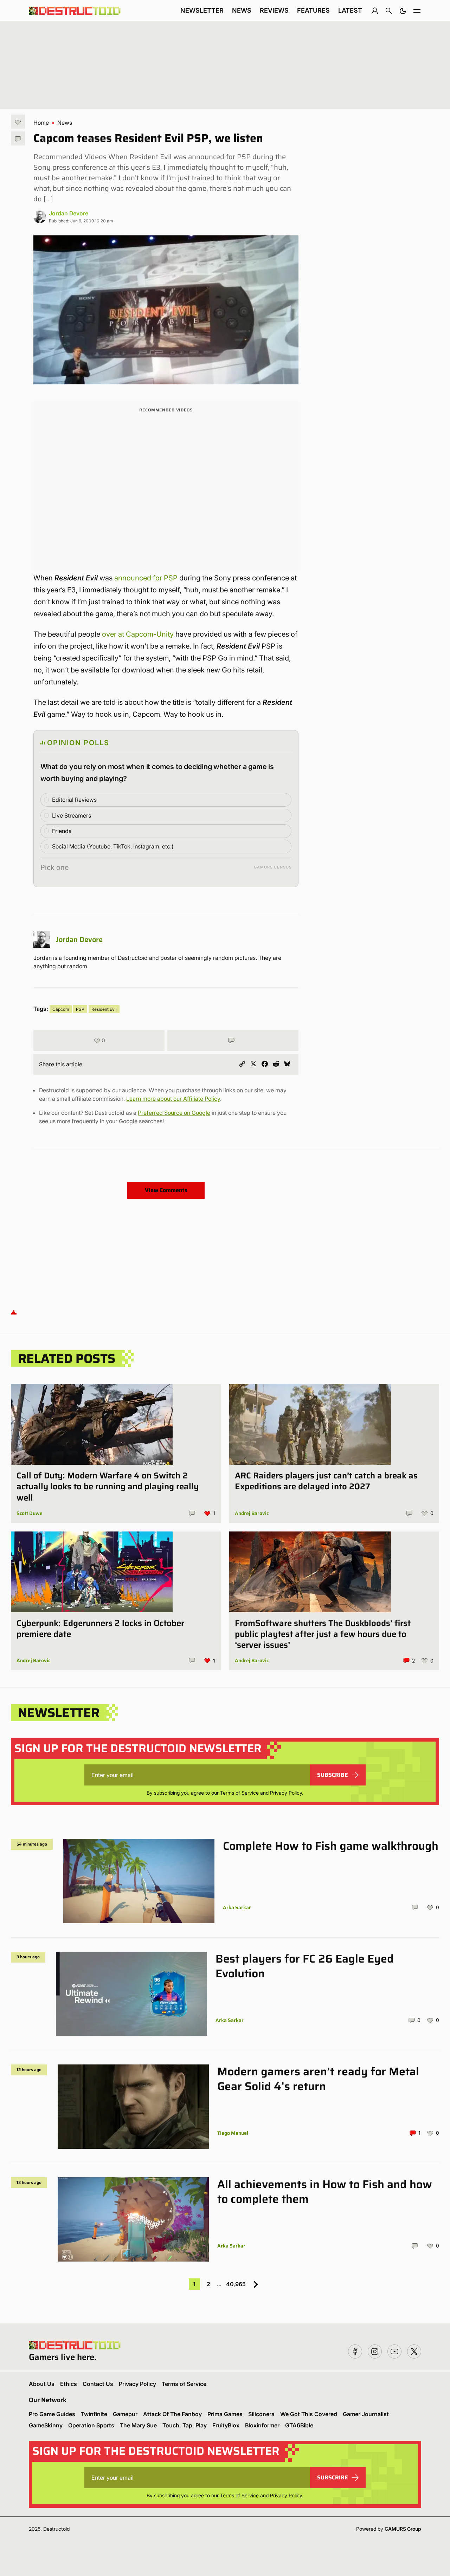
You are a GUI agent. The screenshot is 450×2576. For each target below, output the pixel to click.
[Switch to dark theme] (403, 11)
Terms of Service (239, 1793)
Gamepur (125, 2414)
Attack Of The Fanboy (172, 2414)
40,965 (236, 2284)
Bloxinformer (262, 2425)
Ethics (69, 2384)
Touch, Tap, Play (185, 2425)
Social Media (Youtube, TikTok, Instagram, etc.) (113, 846)
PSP (80, 1009)
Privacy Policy (286, 1793)
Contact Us (98, 2384)
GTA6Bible (299, 2425)
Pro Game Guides (52, 2414)
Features (313, 10)
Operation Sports (91, 2425)
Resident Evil (104, 1009)
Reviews (274, 10)
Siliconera (261, 2414)
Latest (350, 10)
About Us (42, 2384)
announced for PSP (146, 578)
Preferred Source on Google (174, 1113)
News (242, 10)
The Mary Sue (138, 2425)
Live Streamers (72, 815)
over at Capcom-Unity (138, 634)
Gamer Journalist (366, 2414)
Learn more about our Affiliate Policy (173, 1099)
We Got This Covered (309, 2414)
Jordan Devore (69, 213)
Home (41, 123)
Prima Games (225, 2414)
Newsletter (202, 10)
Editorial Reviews (74, 800)
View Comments (166, 1190)
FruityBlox (226, 2425)
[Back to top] (14, 1312)
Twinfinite (94, 2414)
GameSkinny (46, 2425)
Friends (62, 831)
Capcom (61, 1009)
